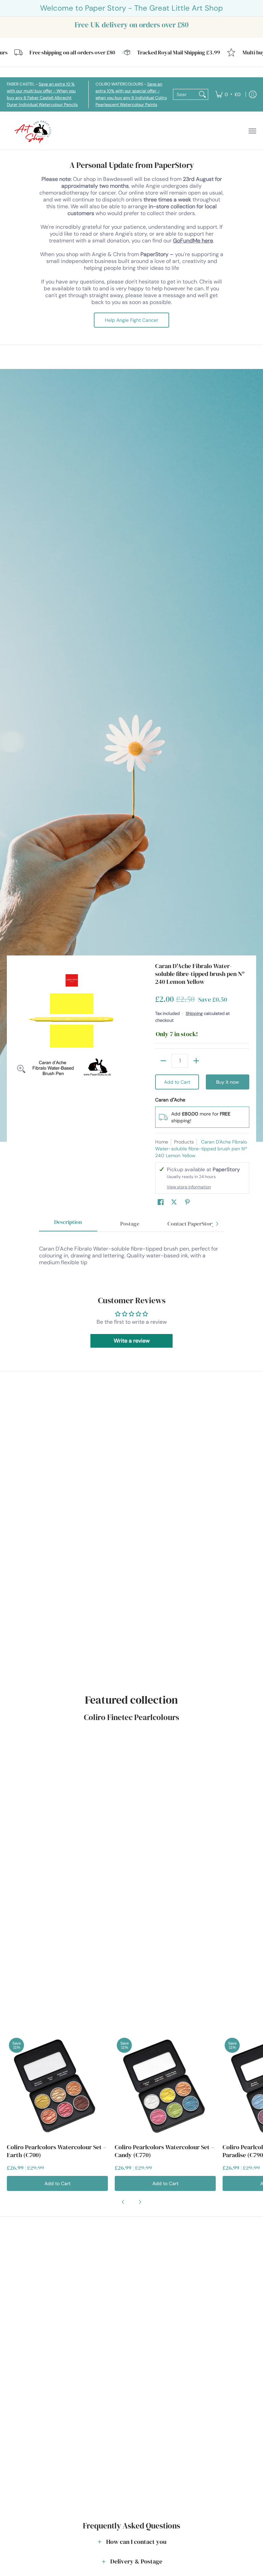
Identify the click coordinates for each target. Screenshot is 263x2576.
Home (162, 1142)
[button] (161, 1202)
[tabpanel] (132, 1256)
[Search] (202, 94)
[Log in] (253, 94)
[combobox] (185, 94)
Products (184, 1142)
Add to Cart (177, 1082)
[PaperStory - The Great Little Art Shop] (34, 131)
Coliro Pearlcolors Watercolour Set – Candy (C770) (165, 2151)
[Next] (217, 1224)
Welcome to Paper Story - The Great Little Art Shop (131, 8)
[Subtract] (163, 1061)
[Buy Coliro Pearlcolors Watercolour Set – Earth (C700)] (57, 2086)
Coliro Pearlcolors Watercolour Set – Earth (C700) (57, 2151)
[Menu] (252, 131)
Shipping (194, 1013)
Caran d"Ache (170, 1100)
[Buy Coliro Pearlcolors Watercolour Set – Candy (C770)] (165, 2086)
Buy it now (228, 1082)
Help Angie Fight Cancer (131, 320)
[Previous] (123, 2202)
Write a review (132, 1341)
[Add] (196, 1061)
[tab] (68, 1224)
